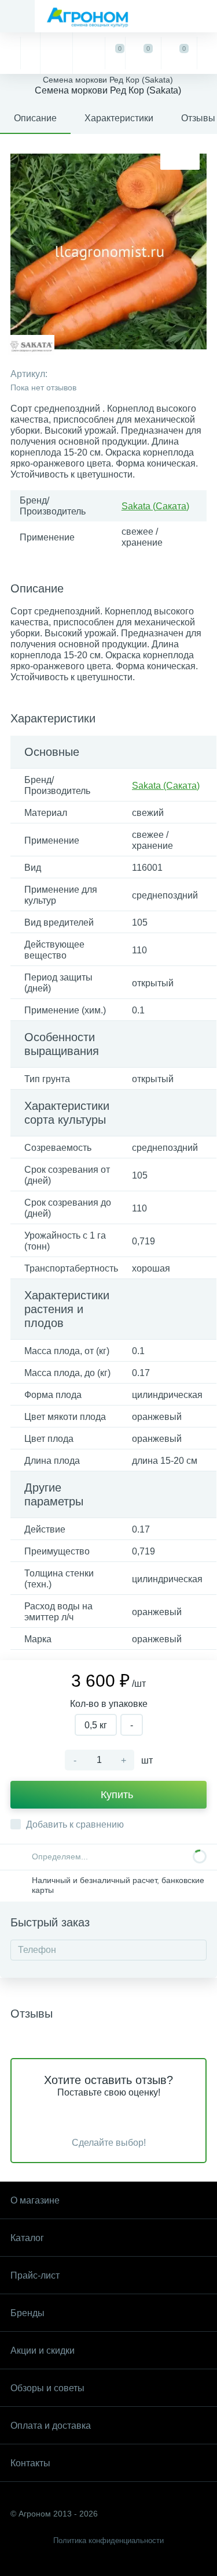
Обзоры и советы (47, 2388)
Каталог (27, 2238)
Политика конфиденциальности (108, 2540)
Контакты (30, 2463)
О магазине (35, 2200)
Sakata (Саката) (155, 506)
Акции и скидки (43, 2351)
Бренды (27, 2313)
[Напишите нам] (89, 53)
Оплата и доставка (51, 2426)
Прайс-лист (35, 2275)
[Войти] (207, 53)
